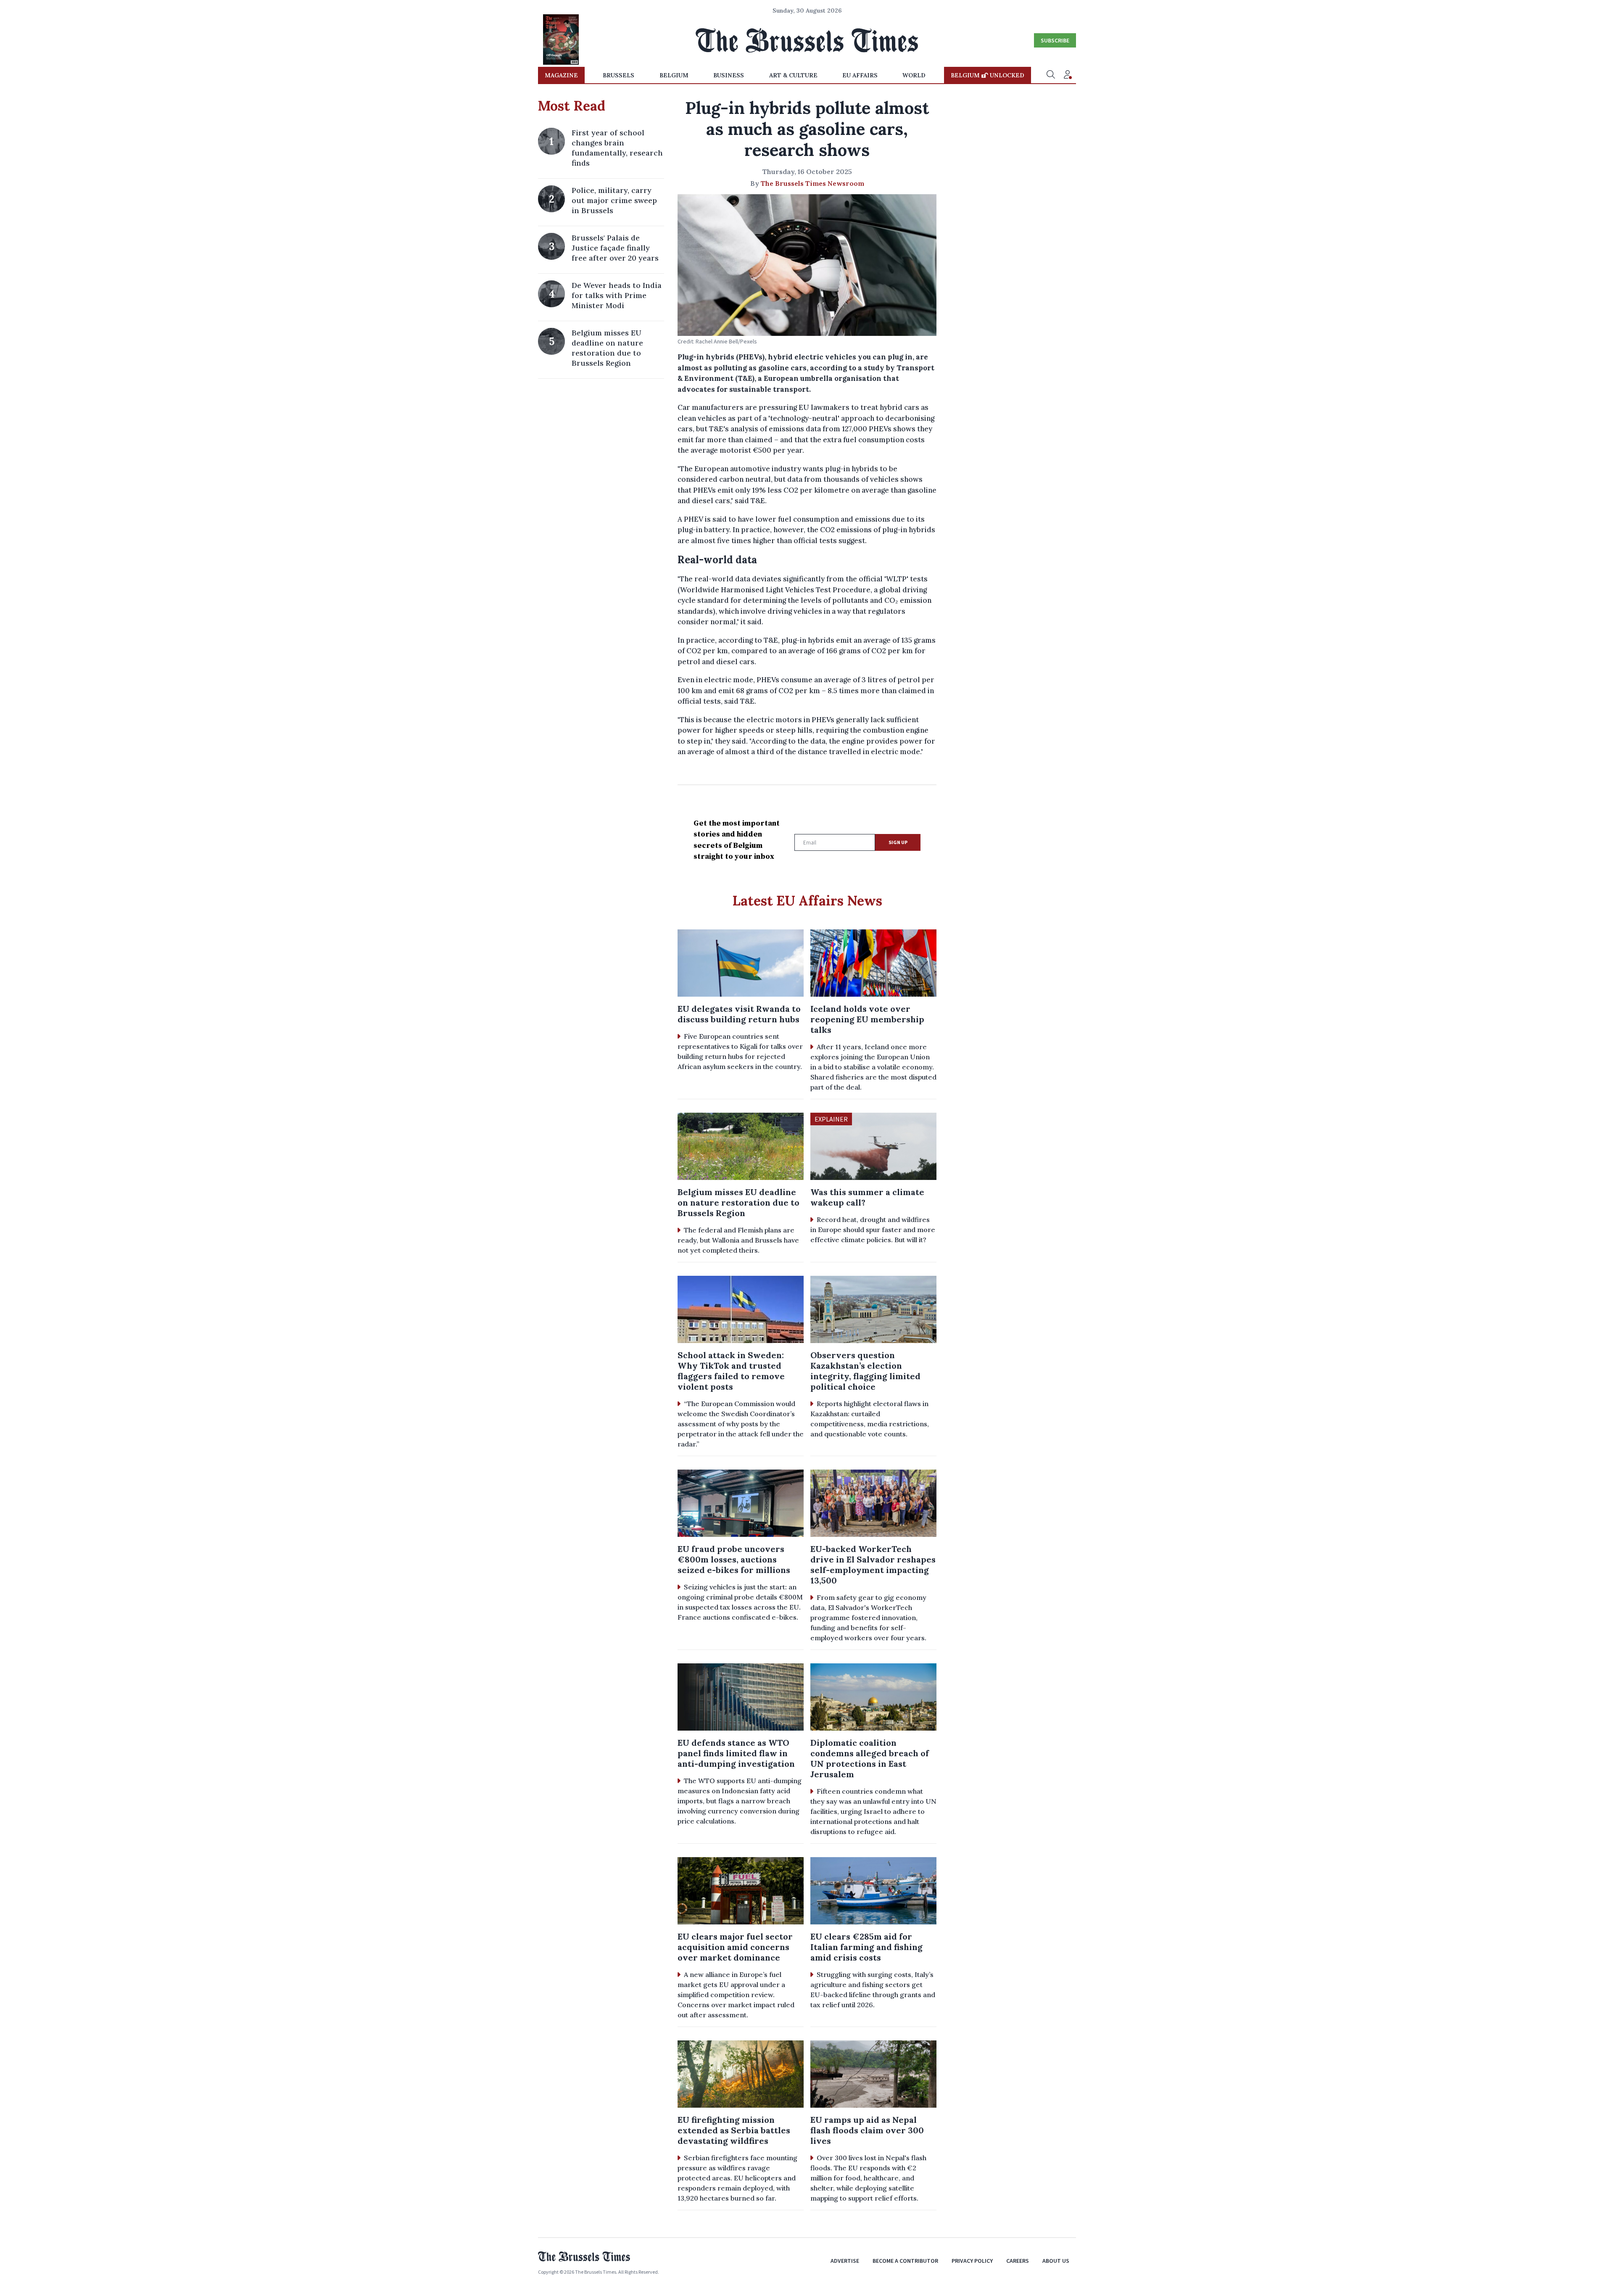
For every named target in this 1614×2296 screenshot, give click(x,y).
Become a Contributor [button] (905, 2261)
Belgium (674, 75)
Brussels (618, 75)
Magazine (561, 75)
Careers (1018, 2261)
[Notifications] (1068, 75)
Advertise (845, 2261)
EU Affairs (860, 75)
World (914, 75)
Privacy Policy (972, 2261)
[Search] (1051, 75)
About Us (1056, 2261)
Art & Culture (793, 75)
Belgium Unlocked (988, 75)
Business (729, 75)
